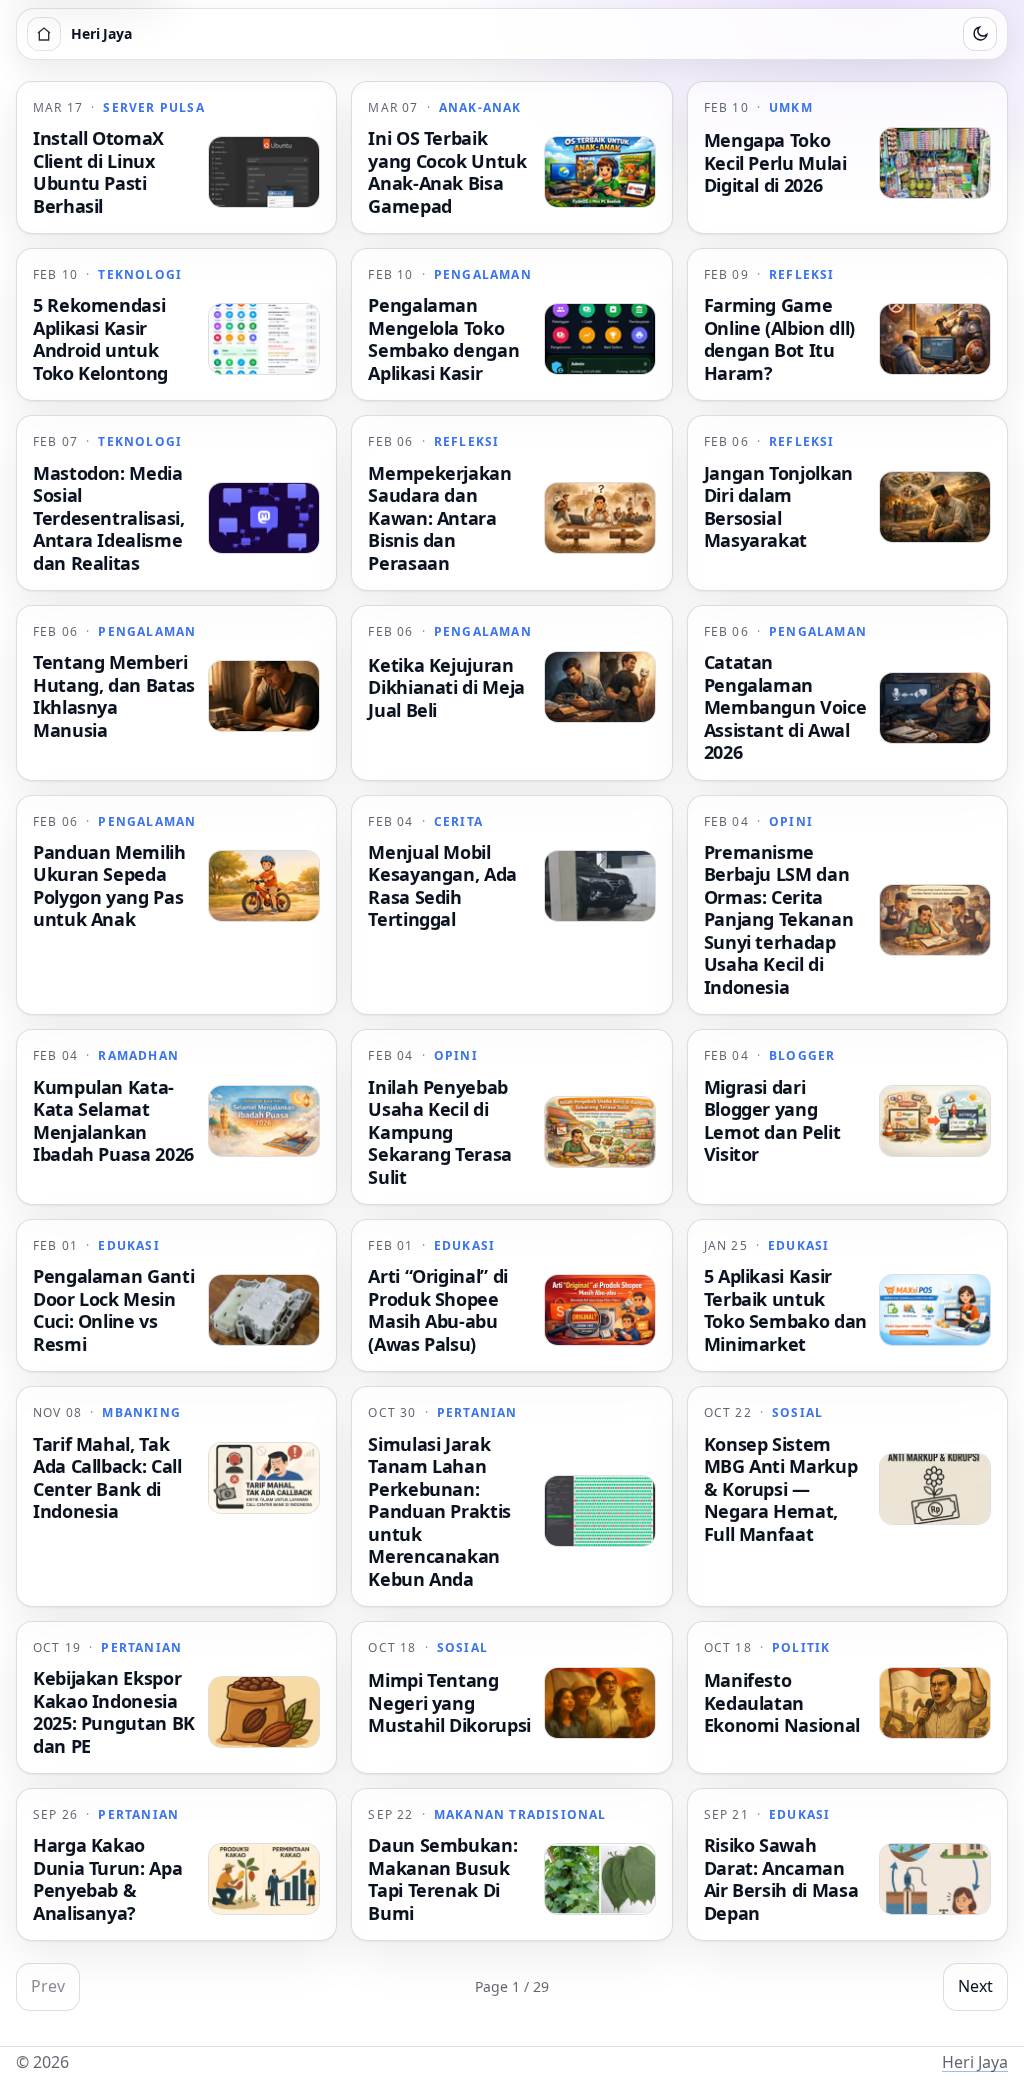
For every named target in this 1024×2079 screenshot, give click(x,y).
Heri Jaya (975, 2062)
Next (975, 1986)
